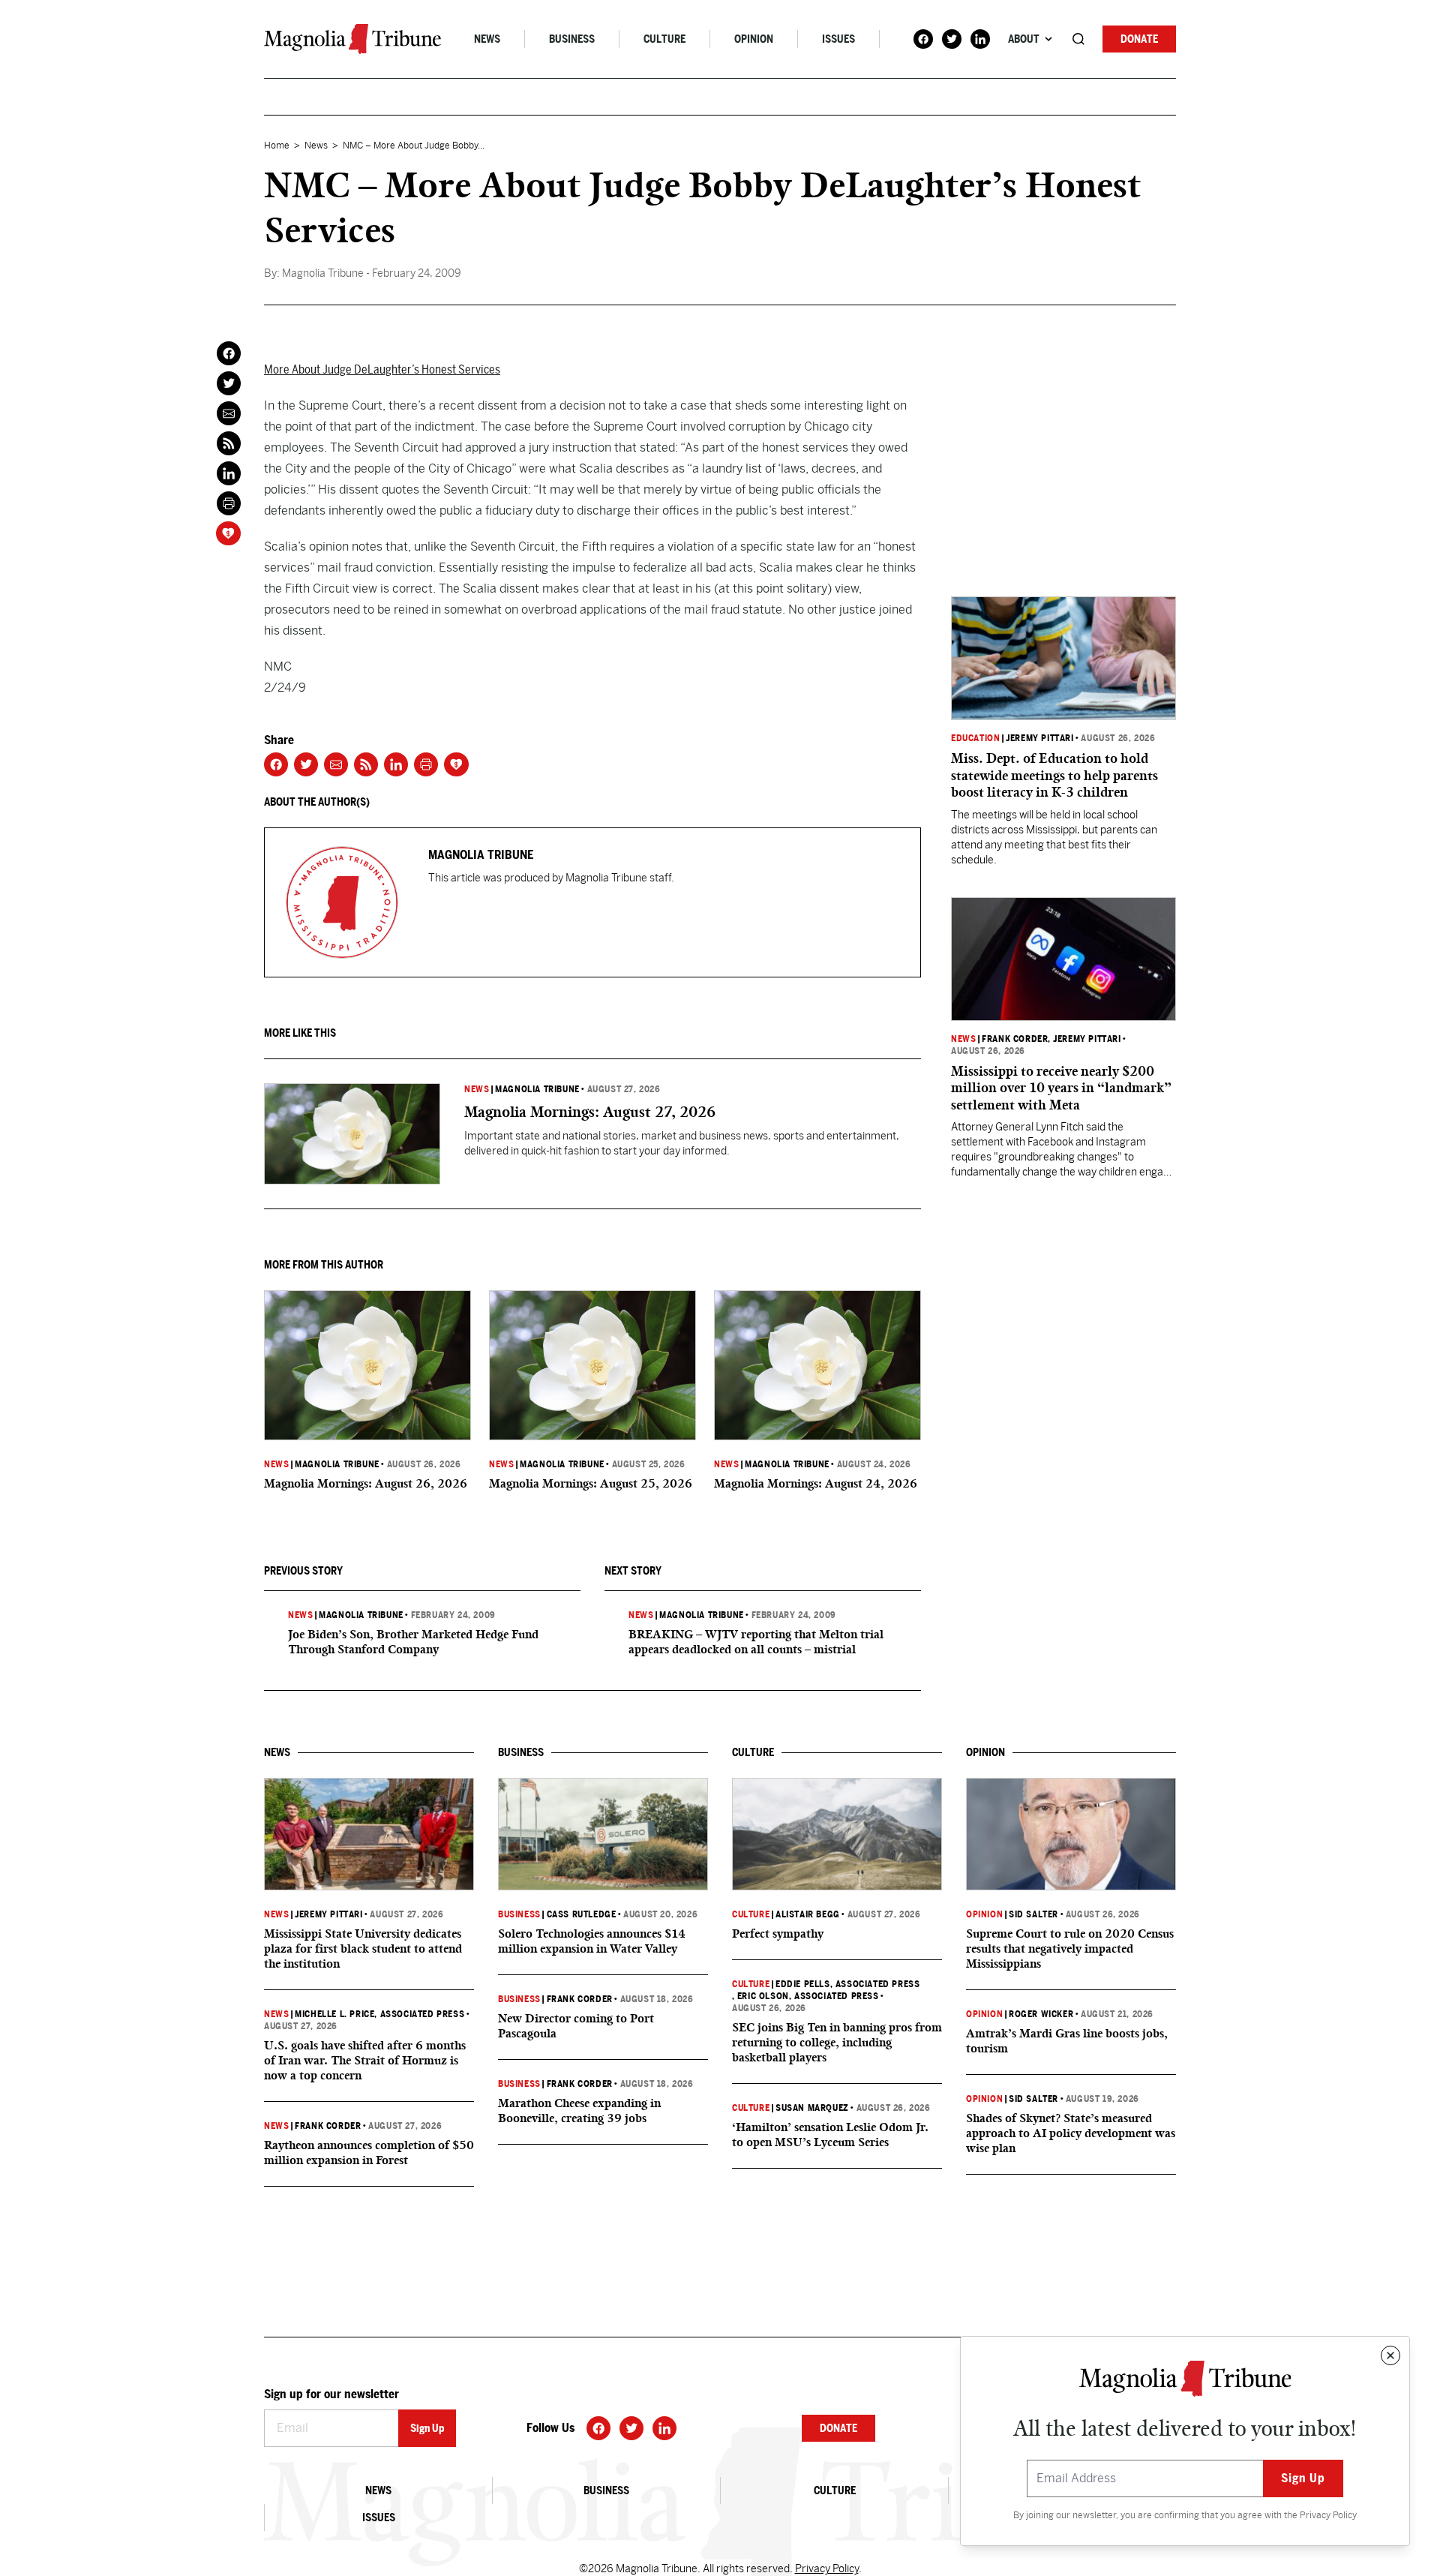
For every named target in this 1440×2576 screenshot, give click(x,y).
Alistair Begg (808, 1914)
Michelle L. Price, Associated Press (379, 2014)
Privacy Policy (1328, 2515)
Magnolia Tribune (537, 1089)
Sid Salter (1033, 1914)
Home (277, 146)
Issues (838, 39)
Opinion (754, 39)
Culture (664, 39)
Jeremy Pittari (1039, 738)
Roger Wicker (1041, 2014)
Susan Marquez (812, 2108)
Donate (1139, 39)
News (487, 39)
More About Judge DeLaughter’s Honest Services (382, 369)
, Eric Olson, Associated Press (805, 1996)
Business (572, 39)
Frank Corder (1015, 1039)
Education (975, 738)
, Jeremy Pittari (1084, 1039)
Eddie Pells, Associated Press (847, 1984)
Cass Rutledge (582, 1914)
